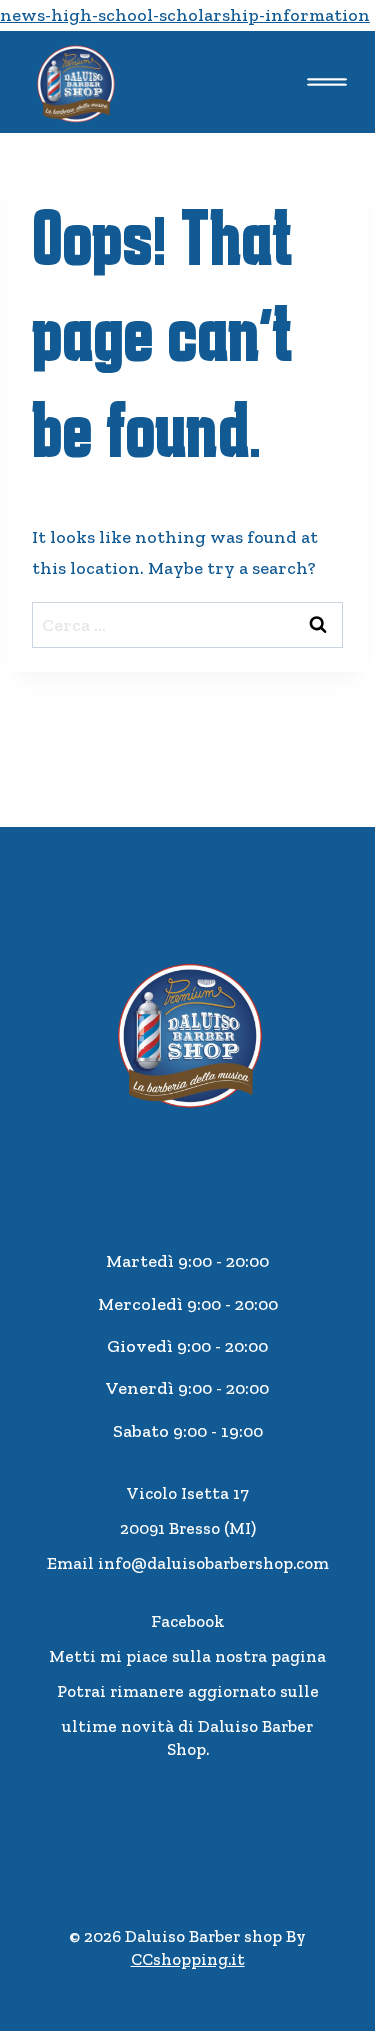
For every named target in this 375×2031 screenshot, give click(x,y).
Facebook (188, 1621)
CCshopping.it (188, 1959)
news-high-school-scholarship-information (185, 15)
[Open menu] (326, 81)
